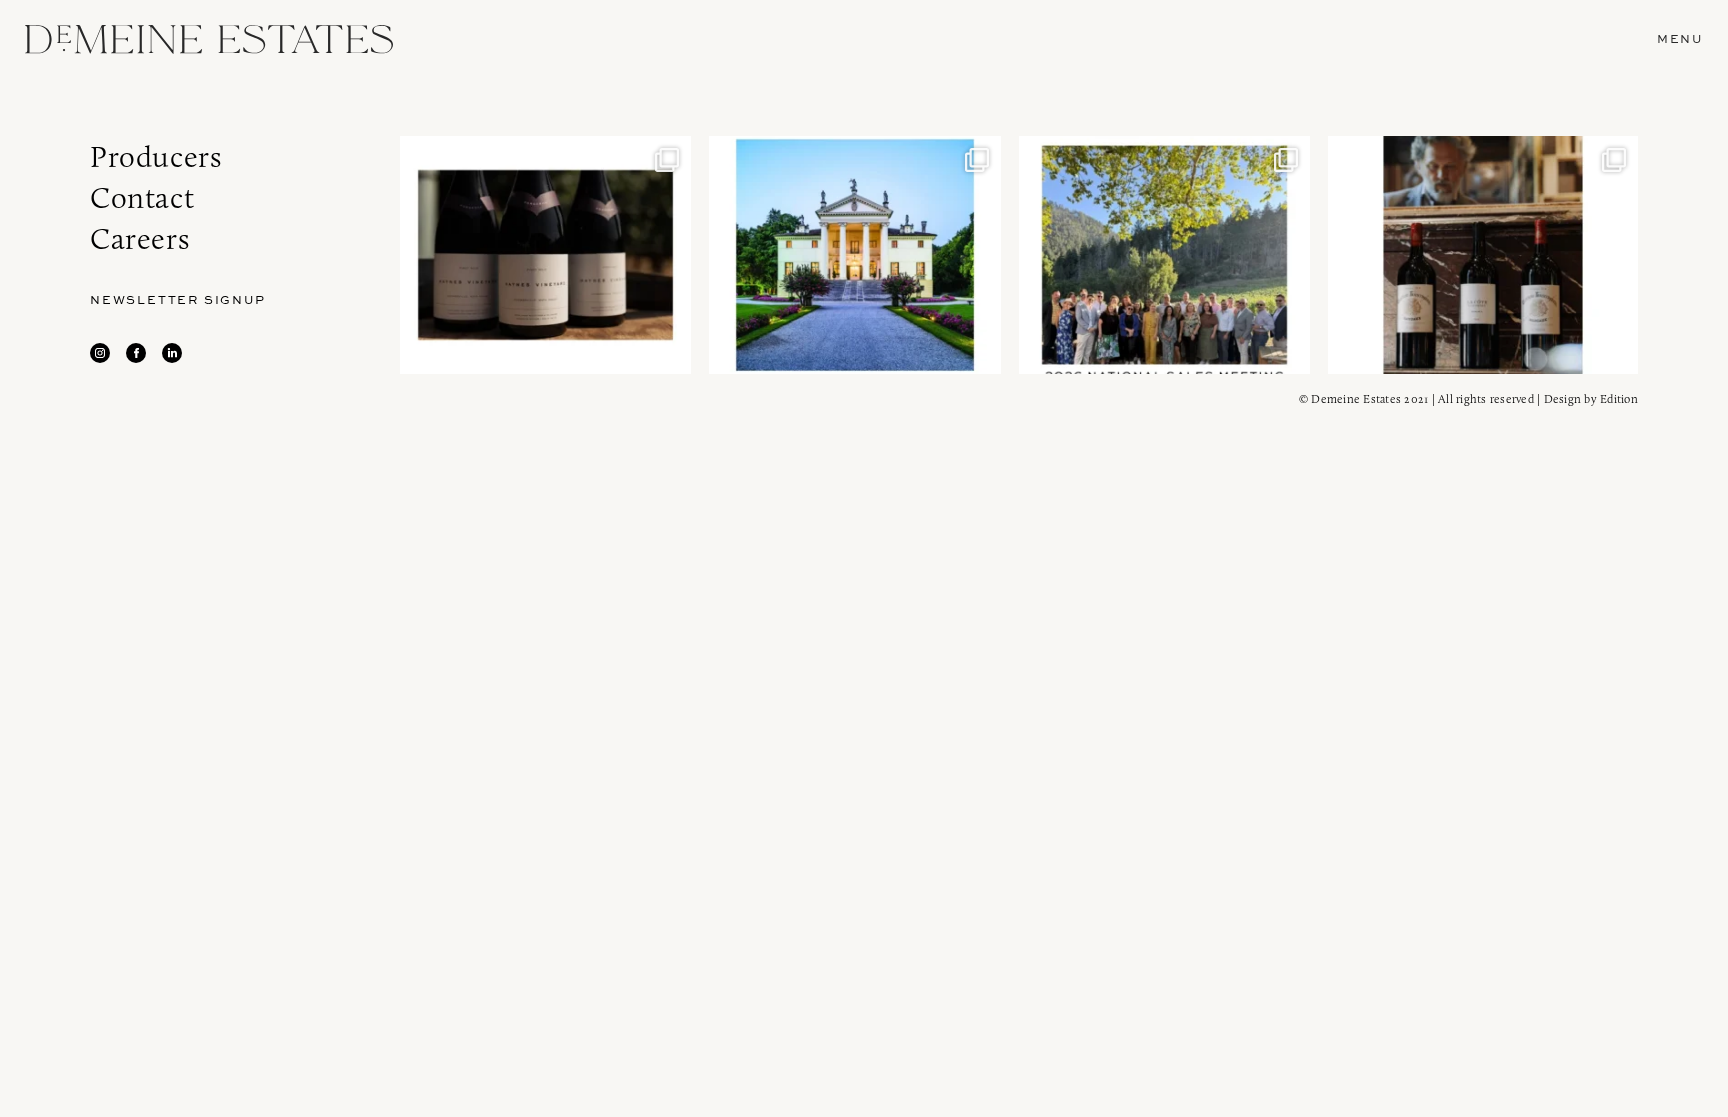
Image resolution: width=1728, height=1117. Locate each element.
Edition (1619, 398)
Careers (139, 238)
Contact (142, 197)
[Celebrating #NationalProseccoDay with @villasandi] (855, 255)
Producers (155, 156)
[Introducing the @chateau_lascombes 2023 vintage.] (1483, 255)
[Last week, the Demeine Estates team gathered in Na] (1165, 255)
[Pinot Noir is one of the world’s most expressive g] (546, 255)
